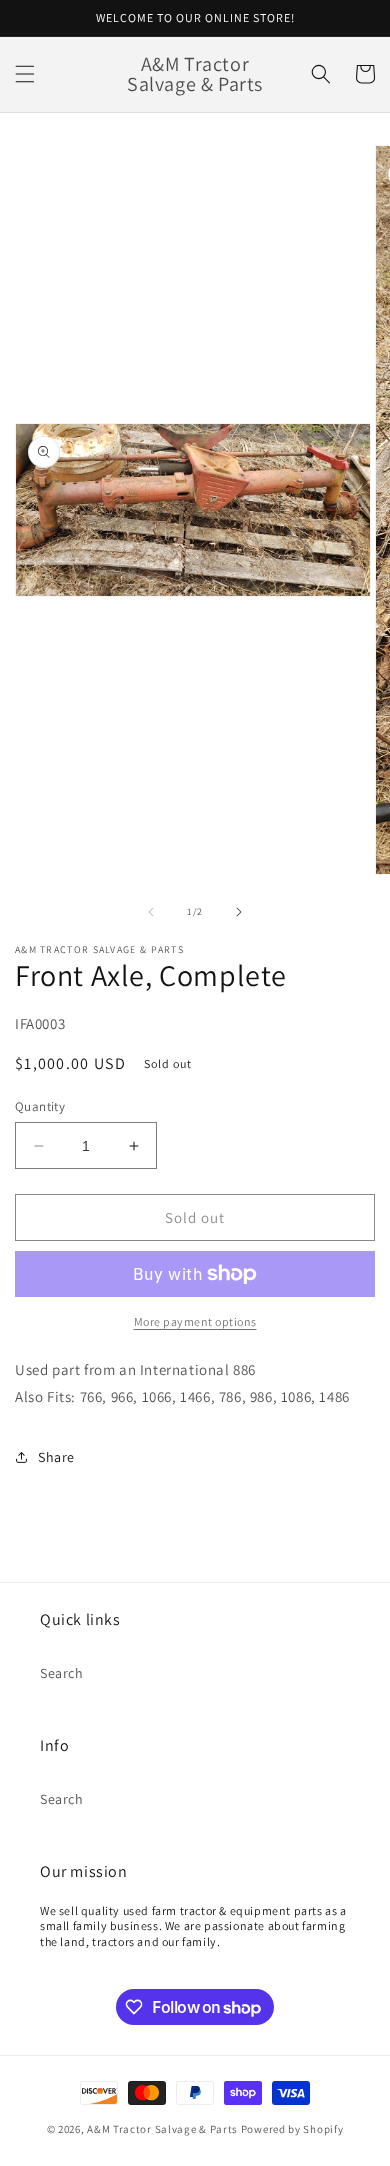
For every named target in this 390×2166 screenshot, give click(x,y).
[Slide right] (239, 912)
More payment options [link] (195, 1321)
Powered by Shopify (292, 2129)
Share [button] (56, 1457)
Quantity (40, 1106)
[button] (25, 74)
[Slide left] (151, 912)
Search (62, 1673)
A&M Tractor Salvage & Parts (162, 2129)
